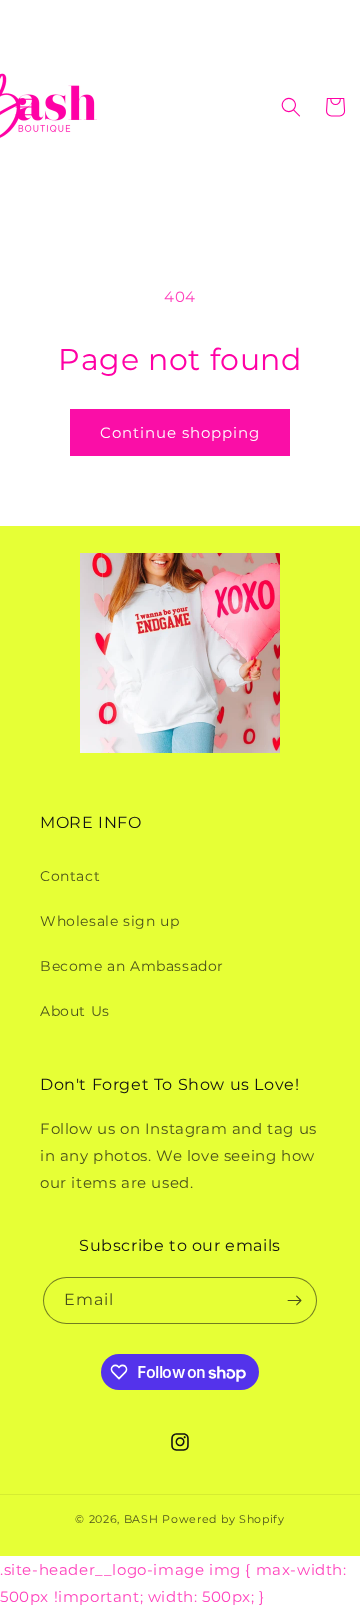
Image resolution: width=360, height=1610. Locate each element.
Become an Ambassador (132, 966)
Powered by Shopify (223, 1519)
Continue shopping (180, 432)
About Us (75, 1011)
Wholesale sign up (109, 921)
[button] (25, 107)
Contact (70, 876)
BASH (141, 1519)
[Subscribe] (294, 1300)
